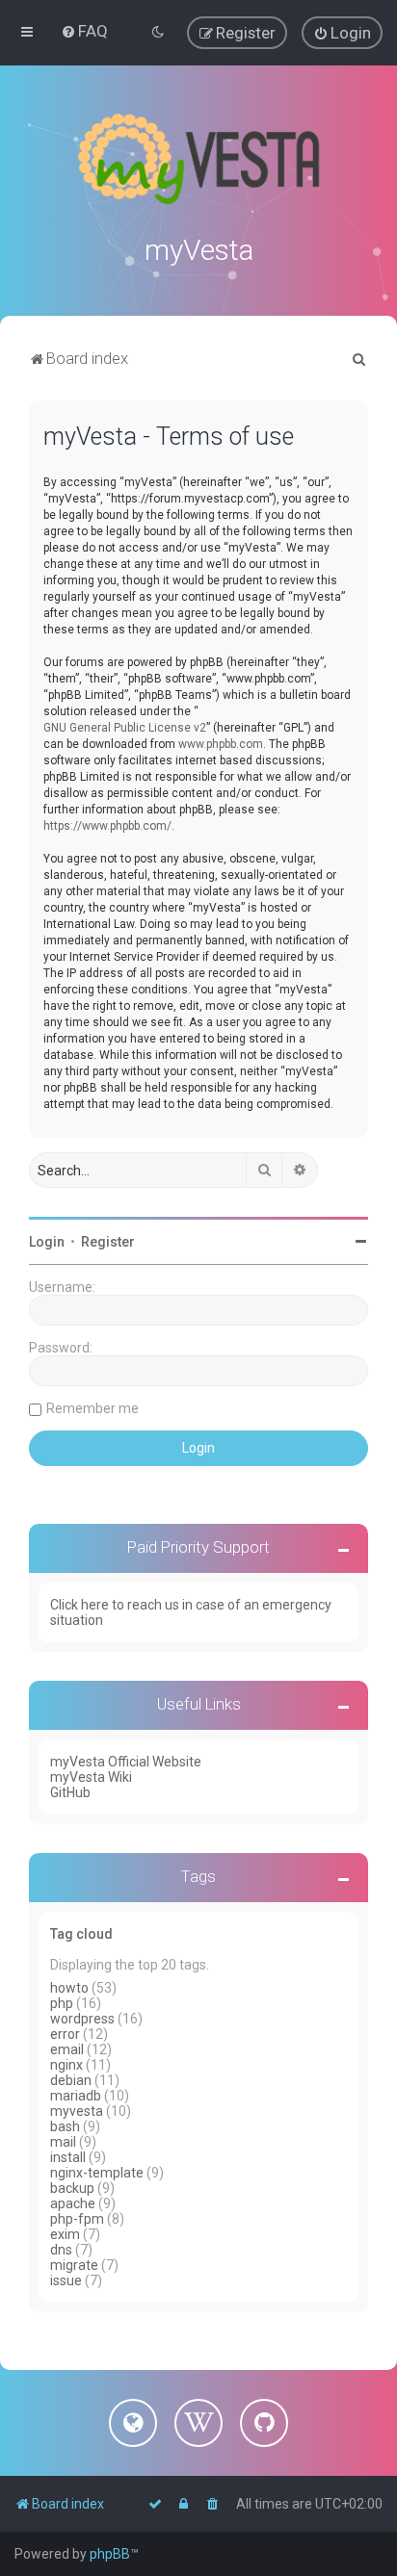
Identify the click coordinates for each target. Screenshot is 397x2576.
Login (47, 1242)
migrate (74, 2265)
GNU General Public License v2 (125, 728)
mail (63, 2142)
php (62, 2003)
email (67, 2049)
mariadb (76, 2096)
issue (66, 2280)
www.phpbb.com (221, 744)
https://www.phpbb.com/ (107, 826)
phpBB (110, 2554)
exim (65, 2234)
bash (65, 2126)
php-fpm (77, 2219)
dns (61, 2250)
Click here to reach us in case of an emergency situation (191, 1612)
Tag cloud (81, 1934)
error (65, 2034)
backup (72, 2188)
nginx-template (97, 2173)
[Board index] (198, 159)
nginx (66, 2065)
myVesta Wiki (91, 1777)
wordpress (82, 2019)
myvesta (77, 2111)
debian (71, 2080)
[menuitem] (84, 31)
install (68, 2157)
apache (73, 2203)
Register (108, 1242)
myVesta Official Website (126, 1762)
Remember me (93, 1408)
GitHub (70, 1792)
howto (69, 1988)
